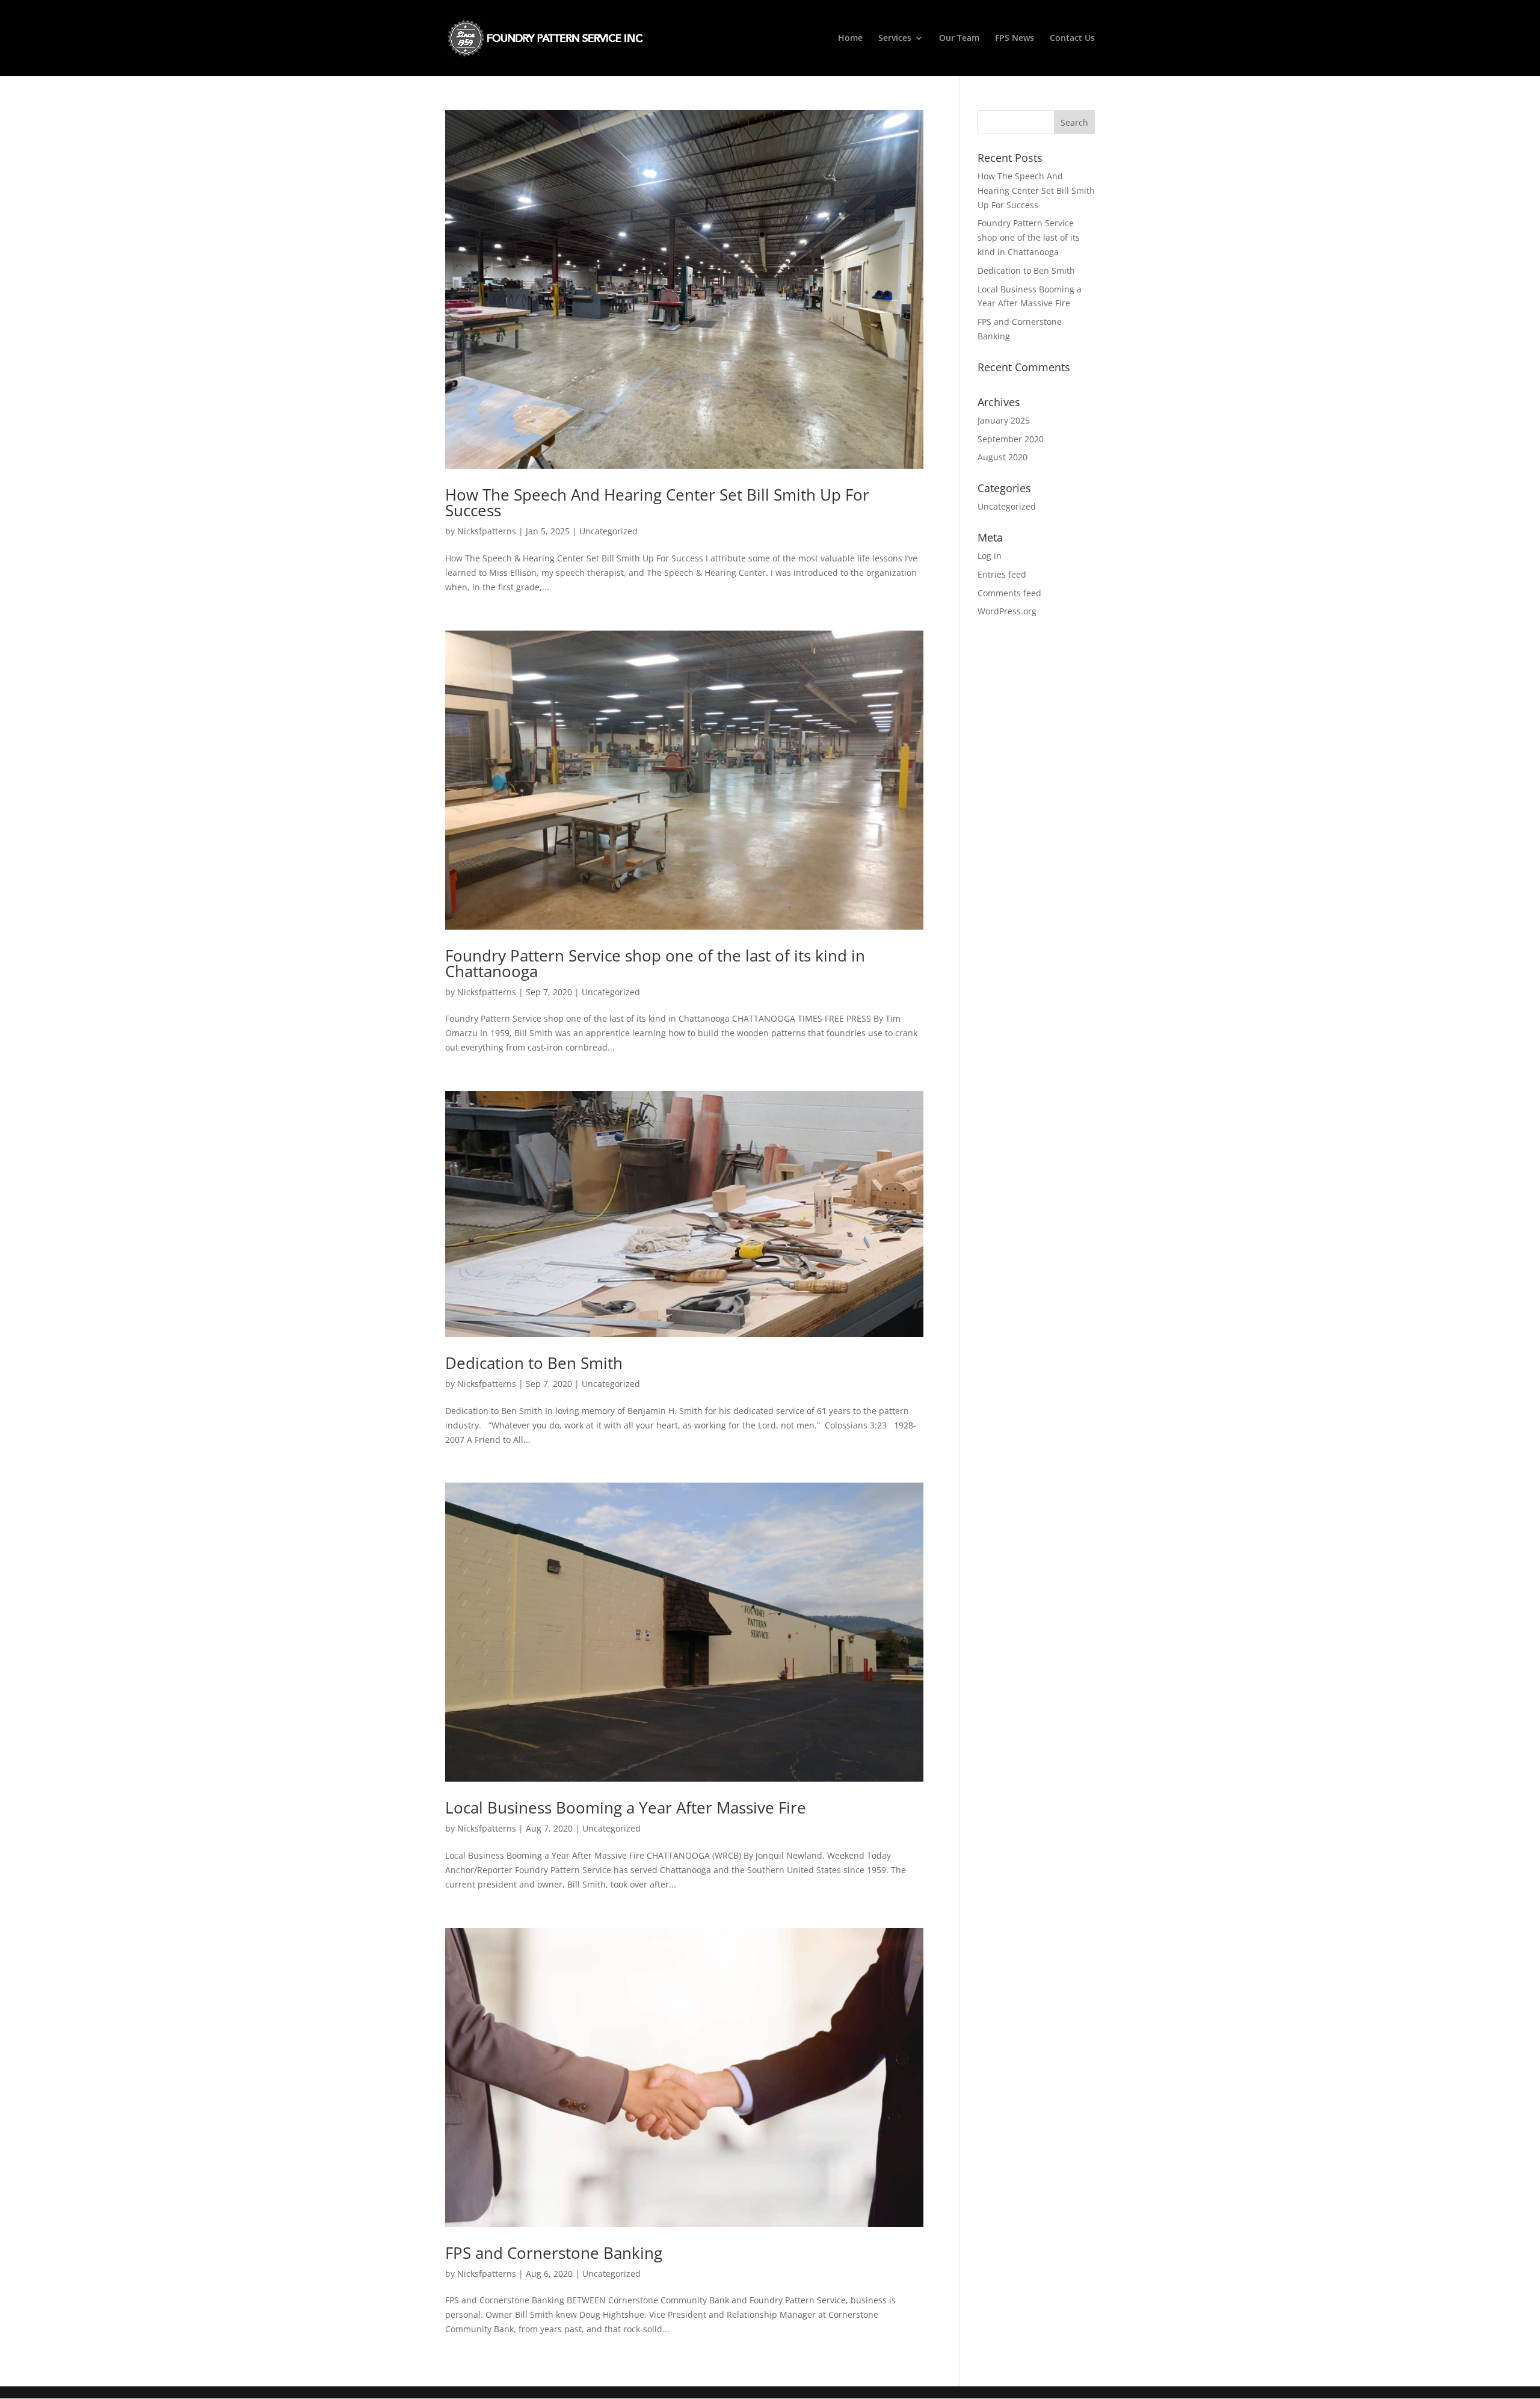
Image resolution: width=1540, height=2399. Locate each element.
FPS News (1015, 39)
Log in (990, 556)
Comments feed (1009, 593)
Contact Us (1072, 39)
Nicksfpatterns (487, 531)
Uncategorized (608, 531)
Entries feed (1002, 574)
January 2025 (1004, 420)
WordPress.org (1007, 611)
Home (850, 39)
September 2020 (1011, 439)
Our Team (959, 39)
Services (895, 39)
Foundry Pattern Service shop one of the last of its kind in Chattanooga (655, 963)
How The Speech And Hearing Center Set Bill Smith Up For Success (657, 502)
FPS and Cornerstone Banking (554, 2253)
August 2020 (1003, 457)
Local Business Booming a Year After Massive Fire (626, 1808)
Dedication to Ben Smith (534, 1363)
